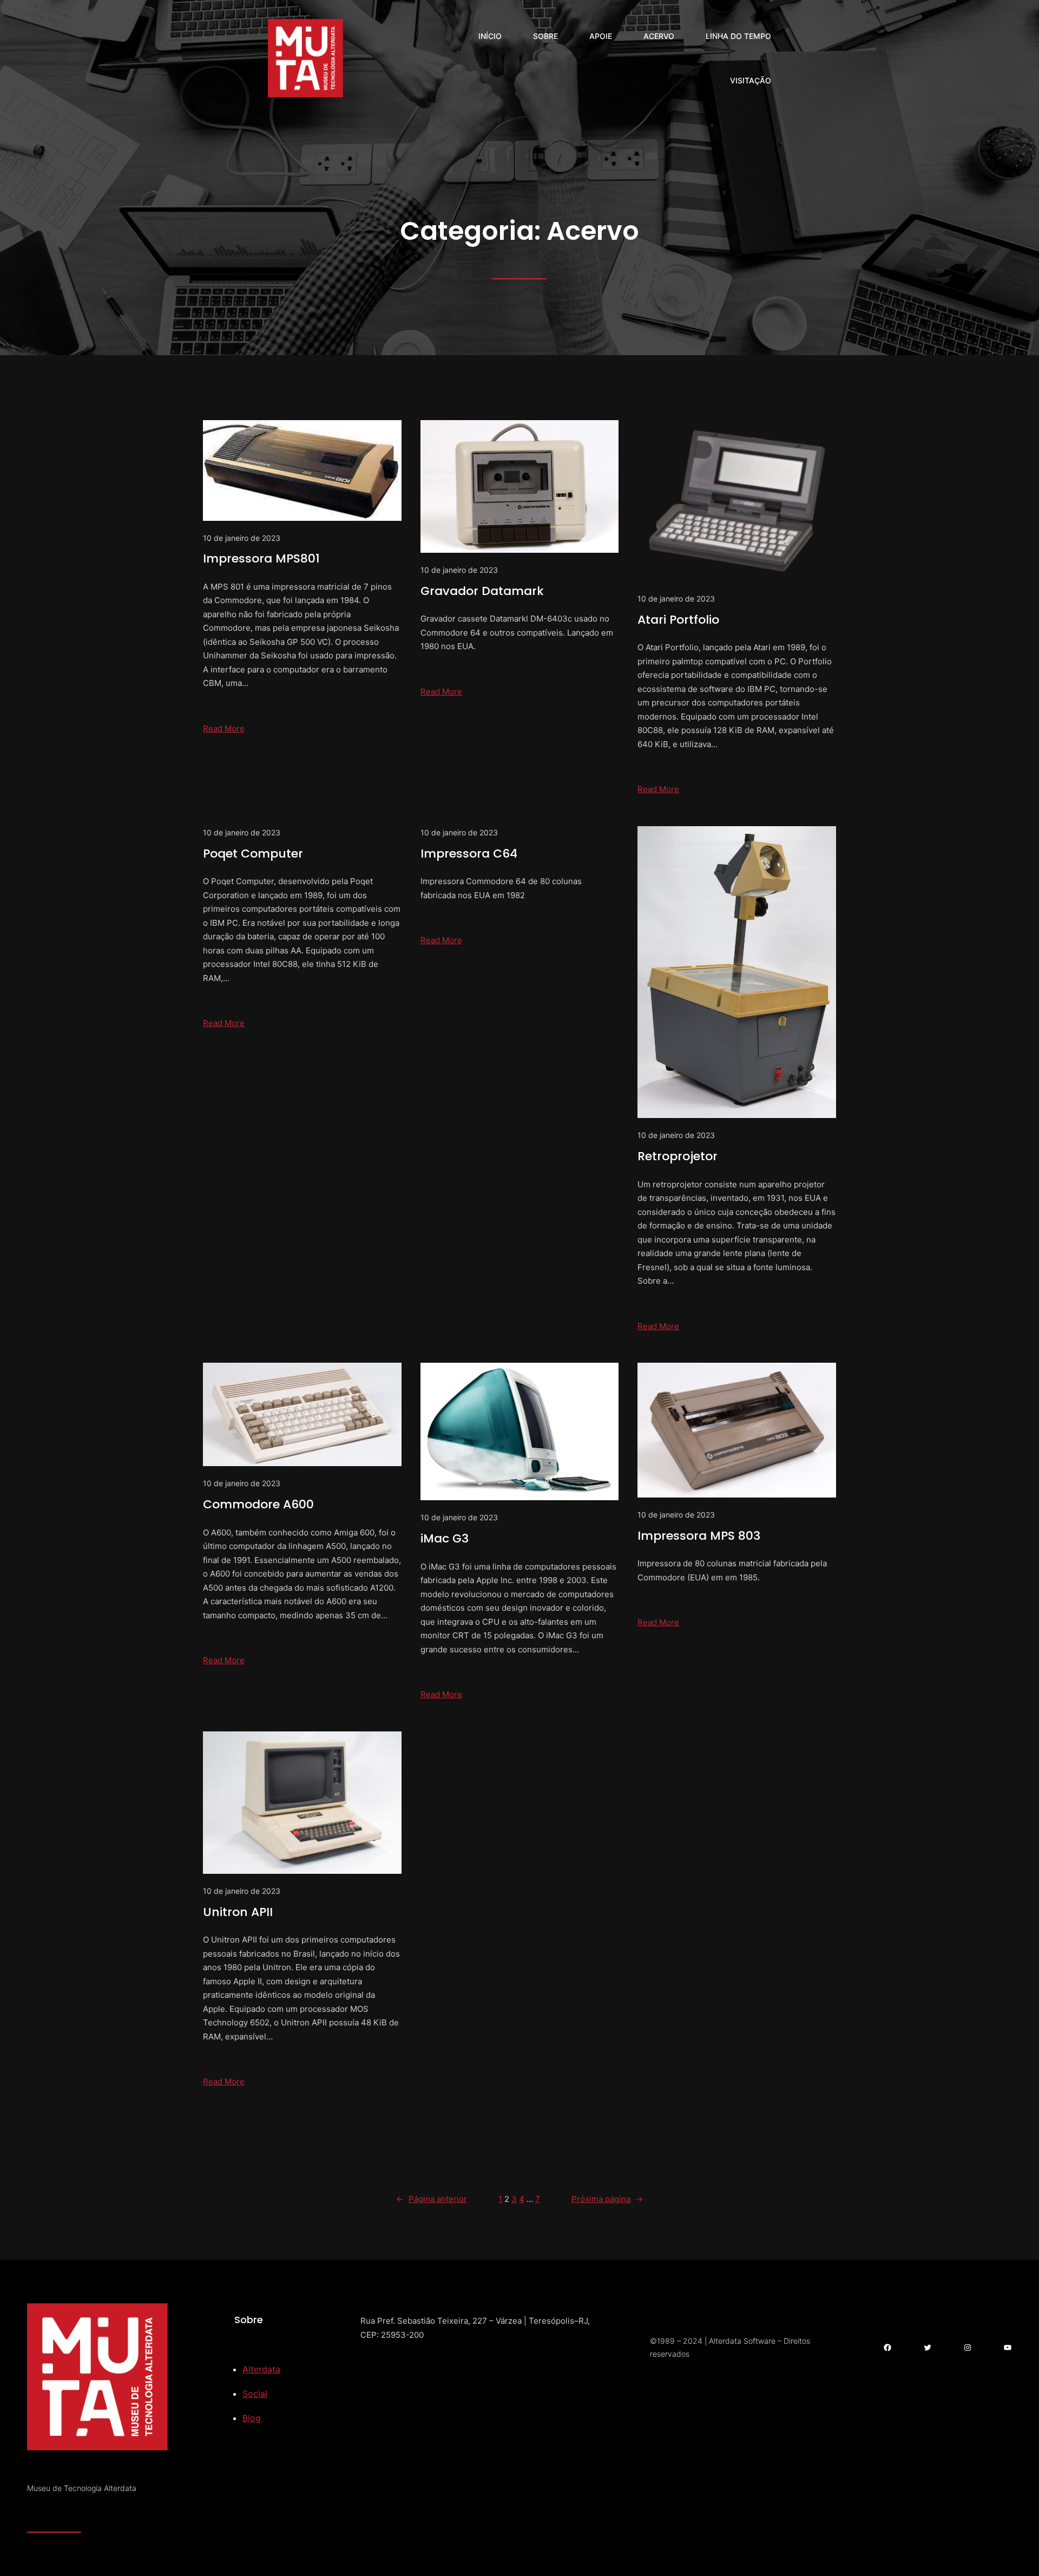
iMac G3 (445, 1538)
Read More (224, 728)
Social (255, 2394)
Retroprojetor (678, 1156)
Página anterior (432, 2199)
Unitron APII (238, 1912)
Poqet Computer (253, 854)
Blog (252, 2418)
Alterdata (261, 2369)
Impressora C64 (469, 854)
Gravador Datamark (482, 591)
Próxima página (607, 2199)
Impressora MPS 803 (699, 1536)
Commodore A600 (258, 1504)
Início (490, 36)
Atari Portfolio (678, 620)
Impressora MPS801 (261, 558)
